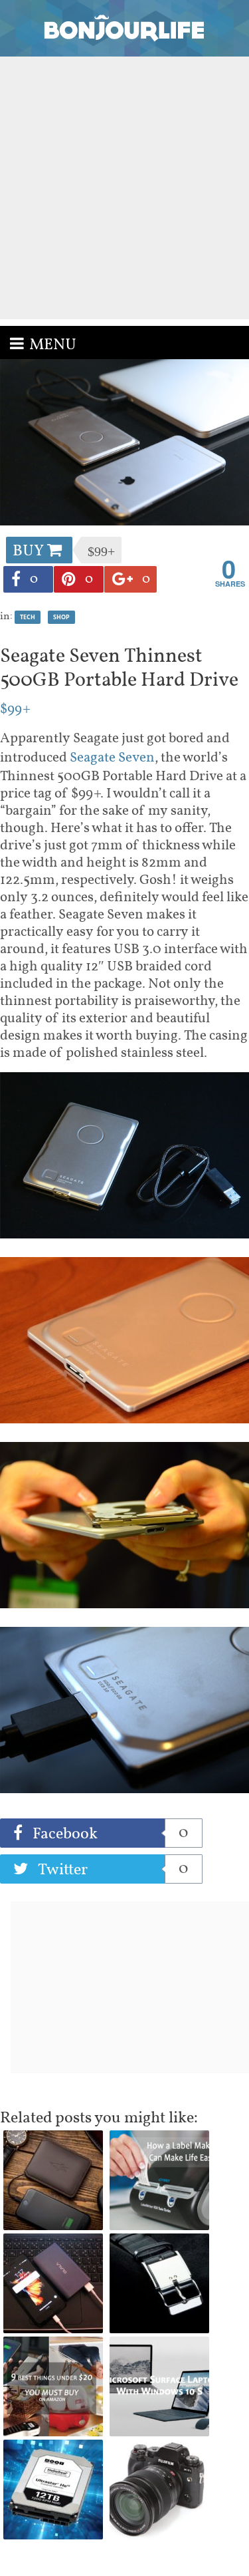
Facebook (109, 1834)
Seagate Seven (112, 758)
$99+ (15, 709)
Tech (28, 617)
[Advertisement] (124, 188)
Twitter (111, 1870)
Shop (61, 617)
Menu (53, 345)
